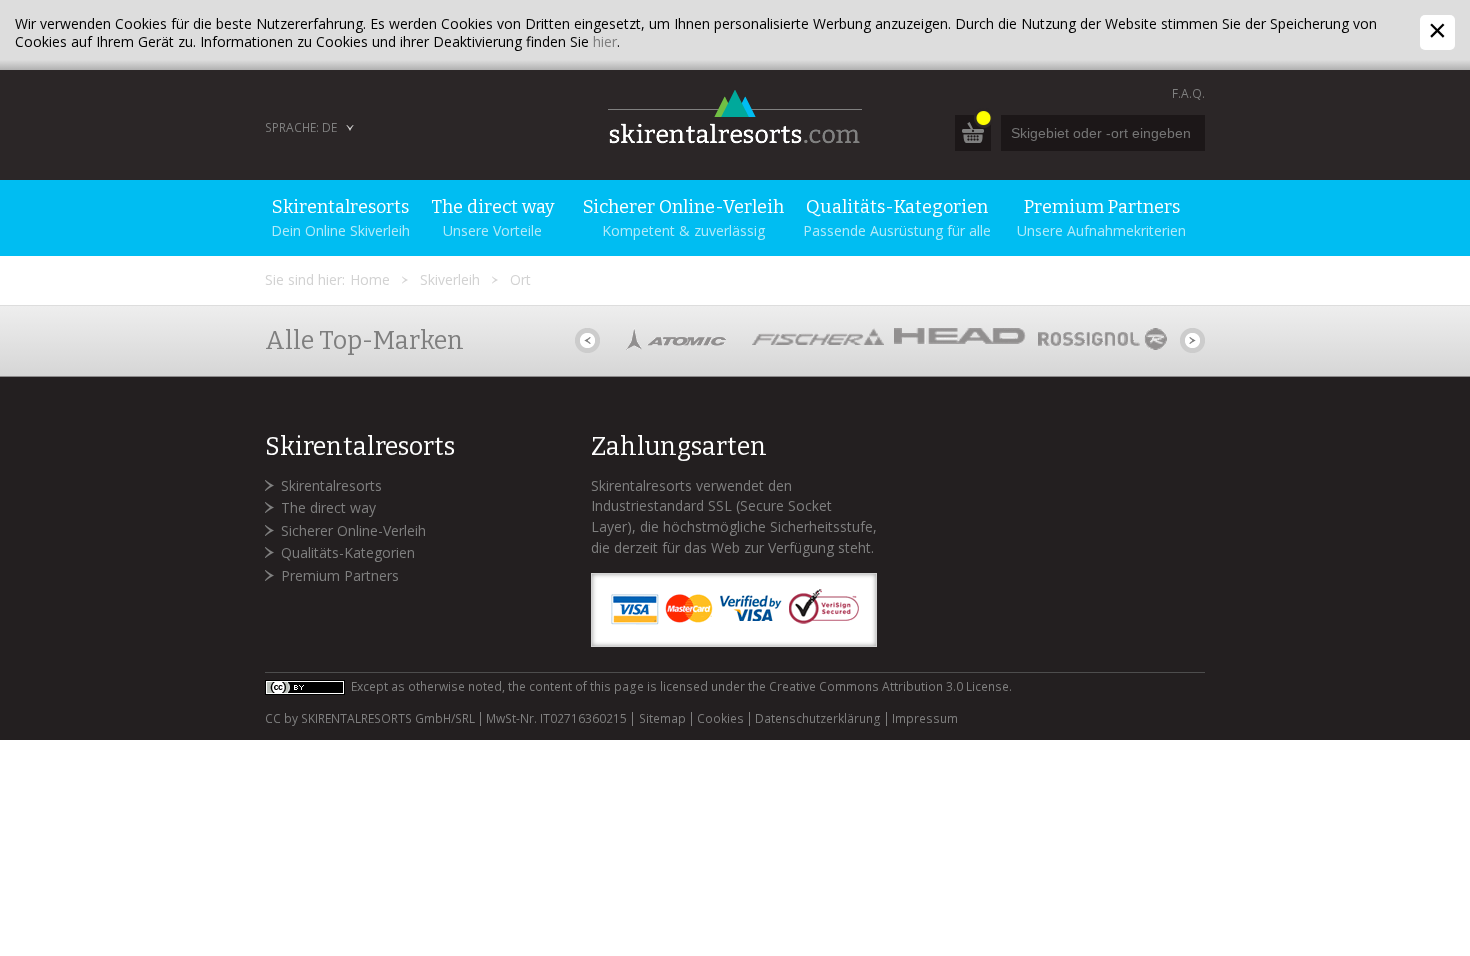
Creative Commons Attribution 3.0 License (889, 686)
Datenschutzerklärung (818, 719)
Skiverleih (450, 279)
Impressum (925, 719)
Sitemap (662, 719)
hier (605, 41)
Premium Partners (340, 575)
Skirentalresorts (331, 485)
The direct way (328, 507)
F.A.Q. (1188, 93)
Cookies (720, 719)
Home (370, 279)
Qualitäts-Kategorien (348, 552)
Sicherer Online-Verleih (353, 530)
